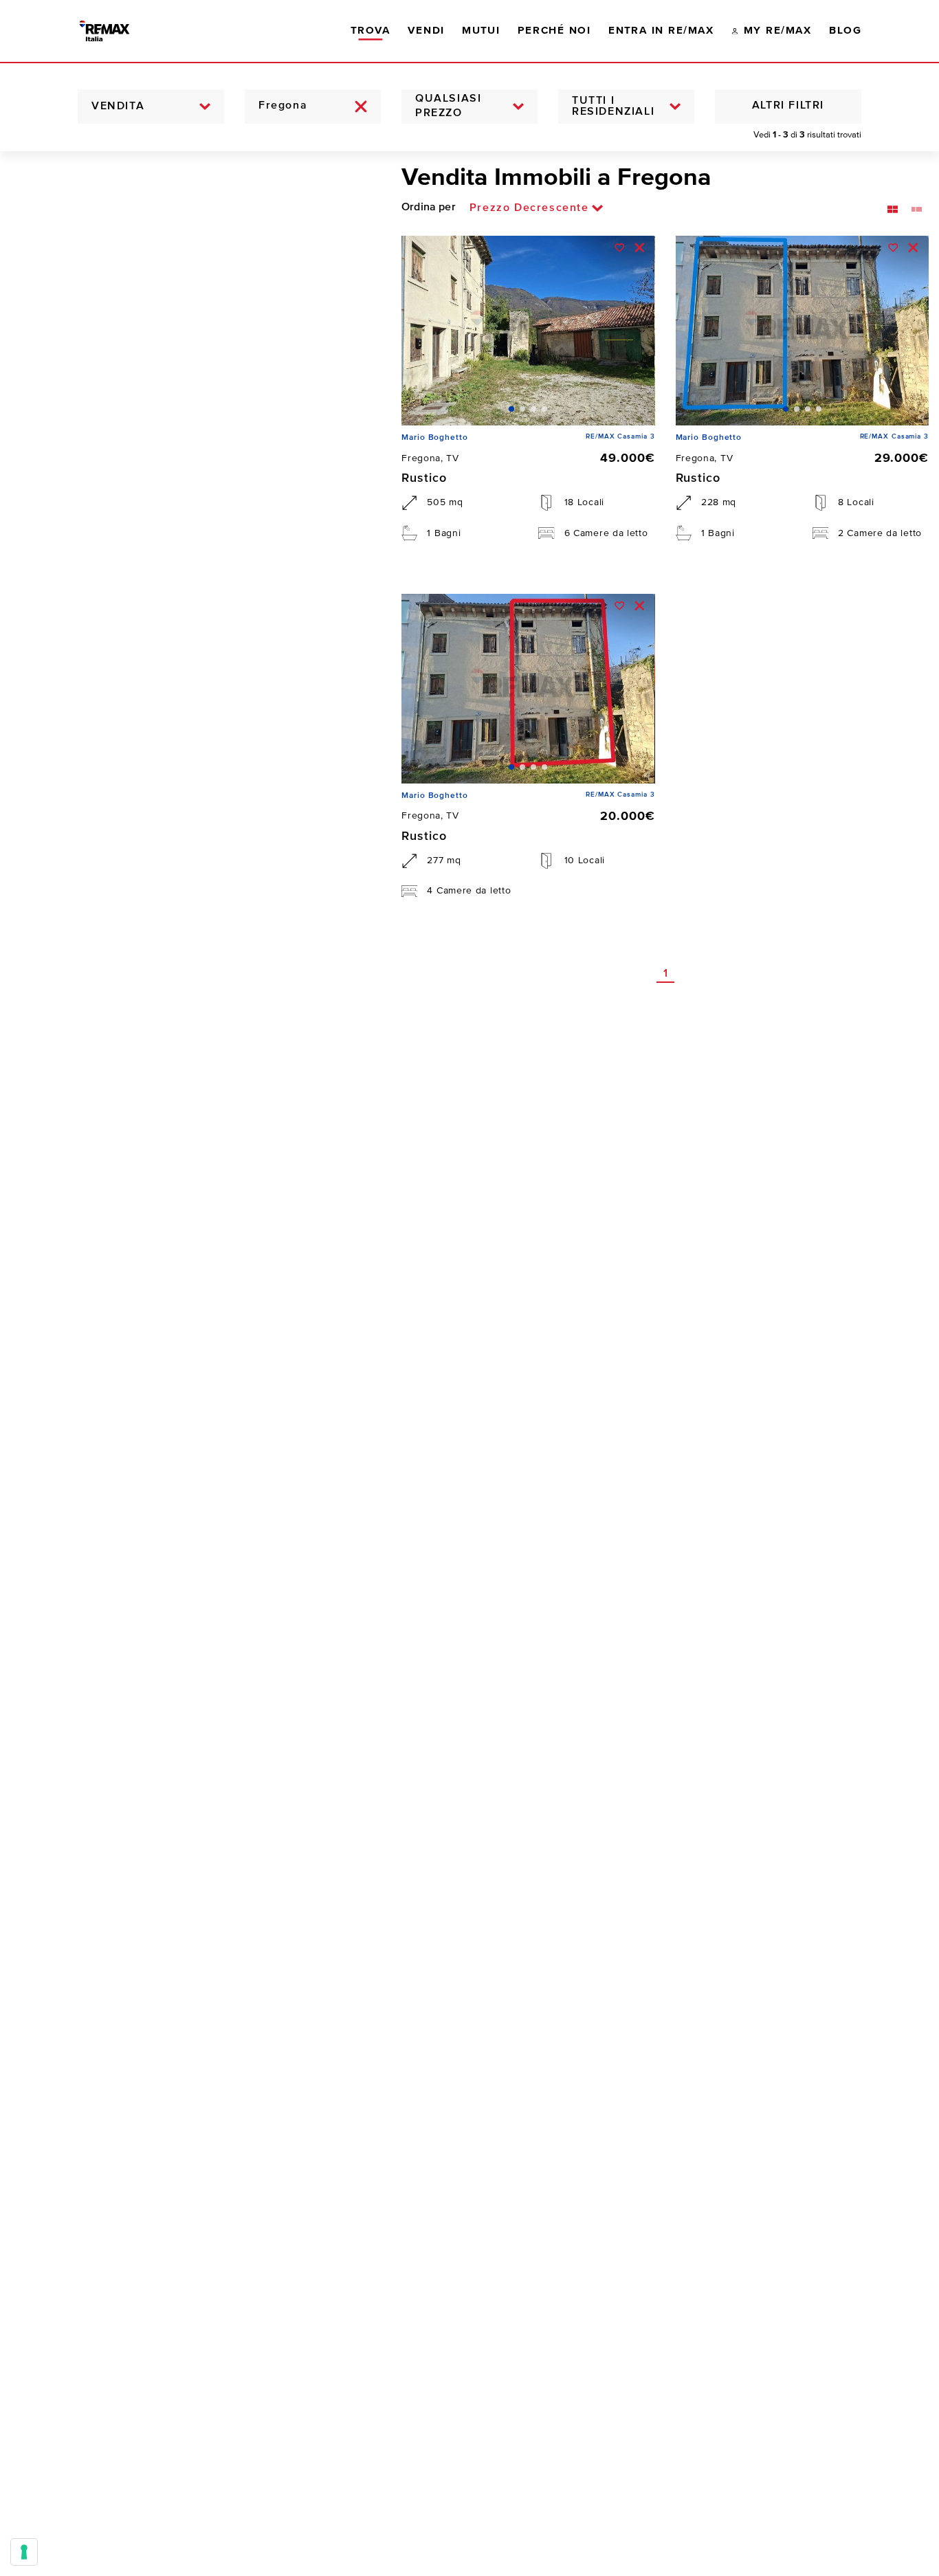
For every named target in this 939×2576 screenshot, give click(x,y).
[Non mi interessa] (640, 248)
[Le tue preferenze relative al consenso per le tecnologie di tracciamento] (24, 2552)
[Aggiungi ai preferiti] (620, 248)
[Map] (190, 1364)
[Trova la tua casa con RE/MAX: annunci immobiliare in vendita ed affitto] (117, 31)
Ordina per (429, 208)
